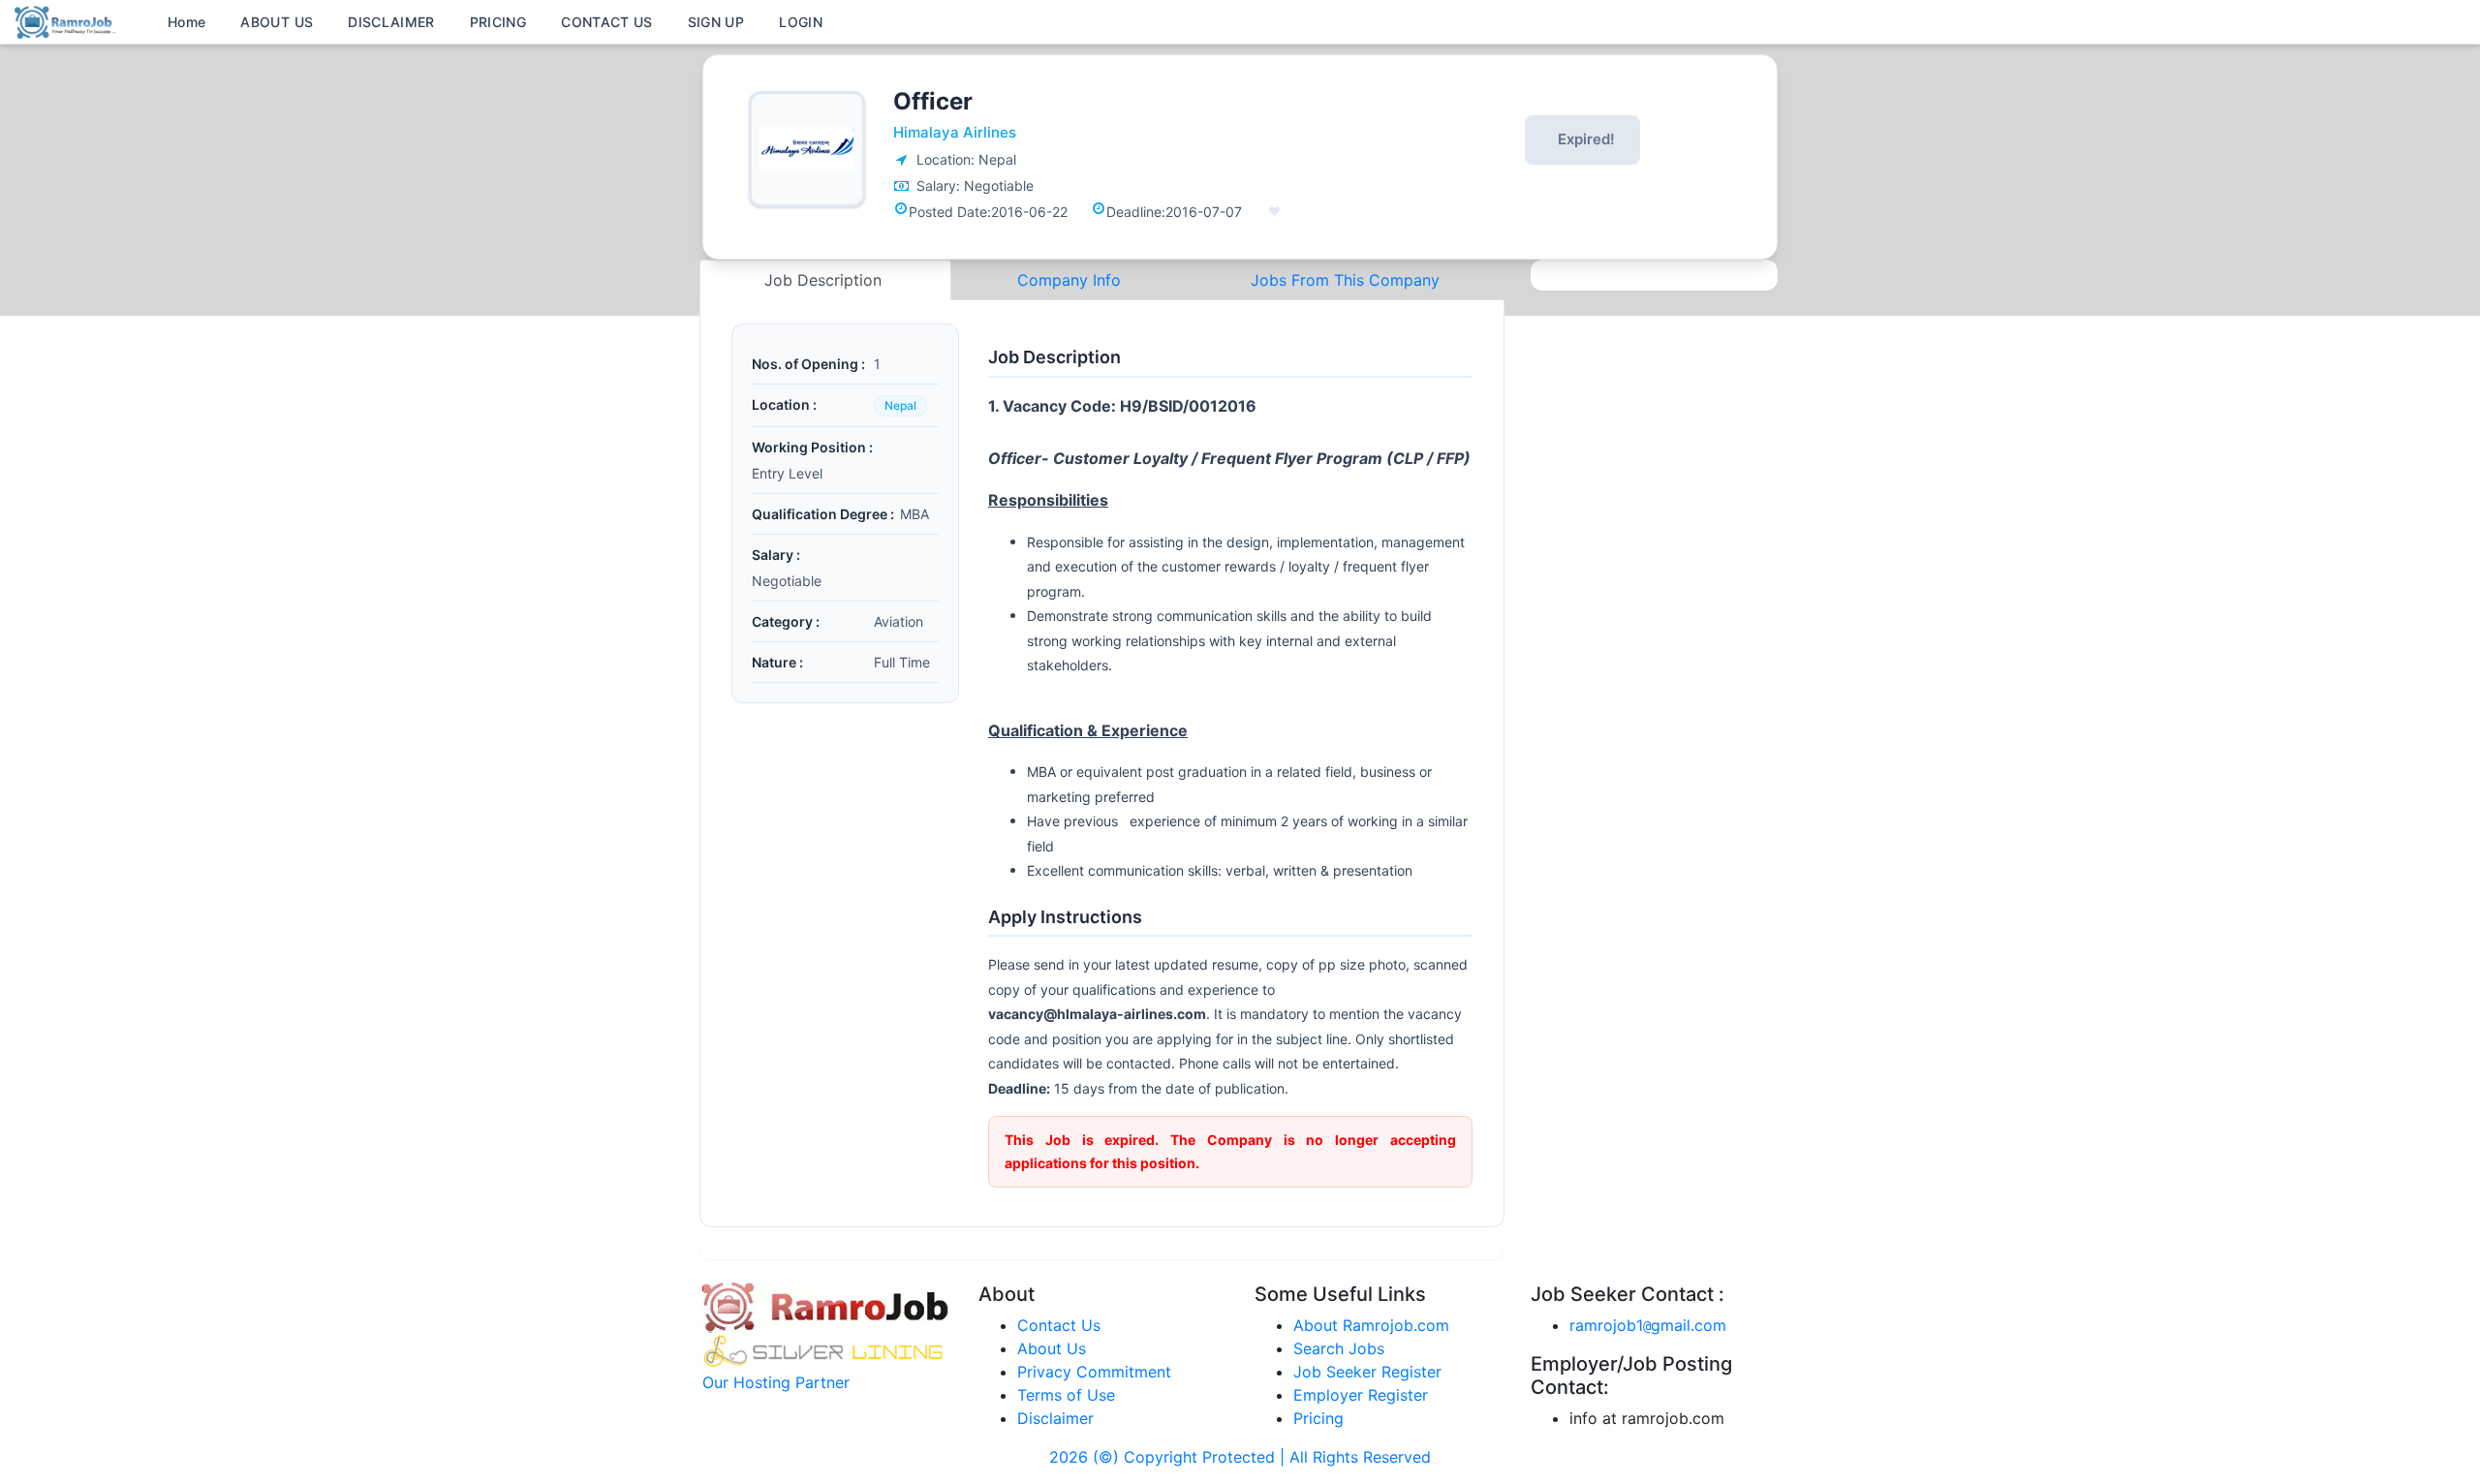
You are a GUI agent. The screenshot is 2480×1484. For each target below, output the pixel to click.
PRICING (498, 22)
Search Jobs (1339, 1348)
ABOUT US (277, 22)
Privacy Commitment (1094, 1372)
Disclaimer (1055, 1418)
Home (186, 22)
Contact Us (1059, 1325)
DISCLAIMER (391, 22)
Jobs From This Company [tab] (1345, 280)
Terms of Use (1066, 1395)
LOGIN (801, 22)
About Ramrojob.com (1371, 1325)
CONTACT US (607, 22)
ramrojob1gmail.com (1648, 1325)
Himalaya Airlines (955, 132)
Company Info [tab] (1069, 280)
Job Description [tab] (825, 280)
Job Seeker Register (1367, 1372)
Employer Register (1361, 1395)
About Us (1052, 1348)
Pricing (1318, 1418)
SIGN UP (716, 22)
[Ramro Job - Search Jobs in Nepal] (68, 20)
